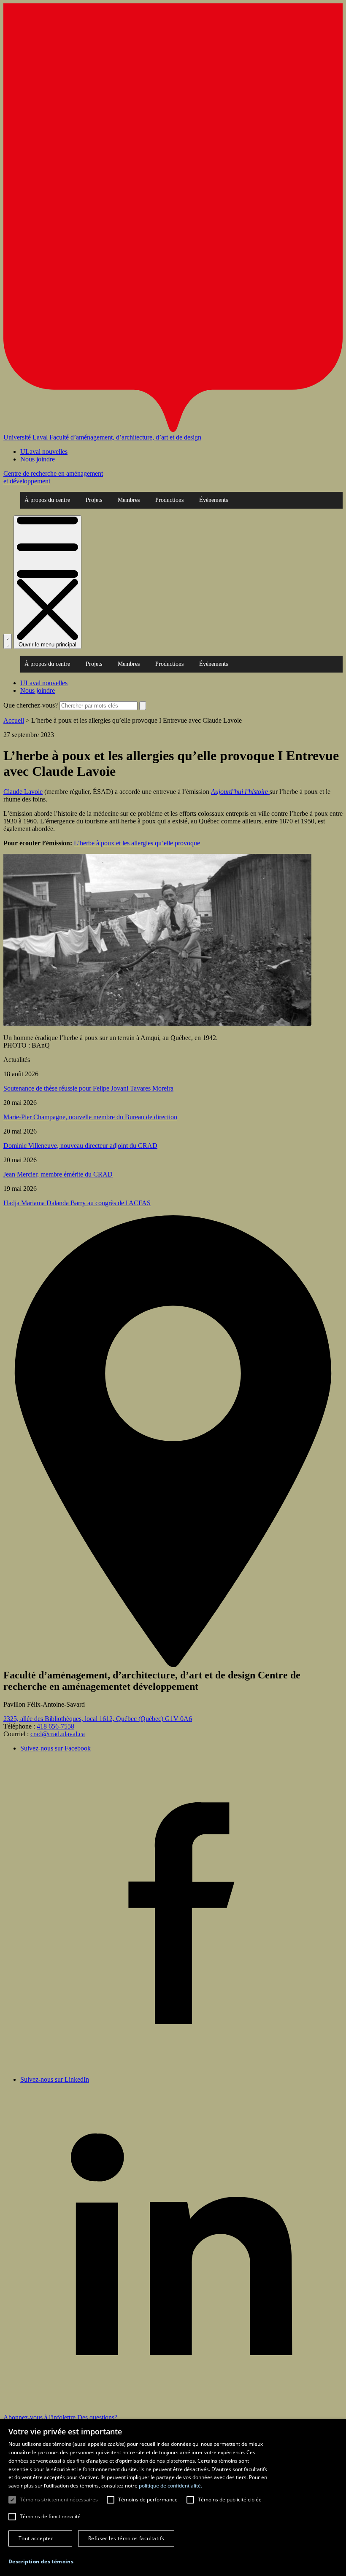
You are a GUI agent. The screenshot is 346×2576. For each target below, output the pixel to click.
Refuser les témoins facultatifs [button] (126, 2538)
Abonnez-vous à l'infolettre (40, 2417)
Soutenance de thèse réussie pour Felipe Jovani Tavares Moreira (88, 1088)
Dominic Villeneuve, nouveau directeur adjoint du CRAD (80, 1146)
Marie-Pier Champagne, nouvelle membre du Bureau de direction (90, 1117)
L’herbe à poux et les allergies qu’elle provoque (137, 843)
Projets (94, 500)
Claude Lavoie (23, 792)
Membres (129, 500)
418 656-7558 (55, 1726)
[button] (41, 2561)
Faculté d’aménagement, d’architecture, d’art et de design (125, 437)
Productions (169, 500)
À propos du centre (47, 500)
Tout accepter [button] (36, 2538)
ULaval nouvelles (44, 452)
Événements (214, 500)
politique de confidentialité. (170, 2486)
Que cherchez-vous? (31, 705)
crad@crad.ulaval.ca (58, 1734)
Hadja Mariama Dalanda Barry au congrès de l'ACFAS (77, 1203)
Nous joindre (38, 459)
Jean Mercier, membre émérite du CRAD (58, 1174)
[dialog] (173, 2498)
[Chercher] (8, 641)
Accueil (14, 720)
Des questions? (97, 2417)
